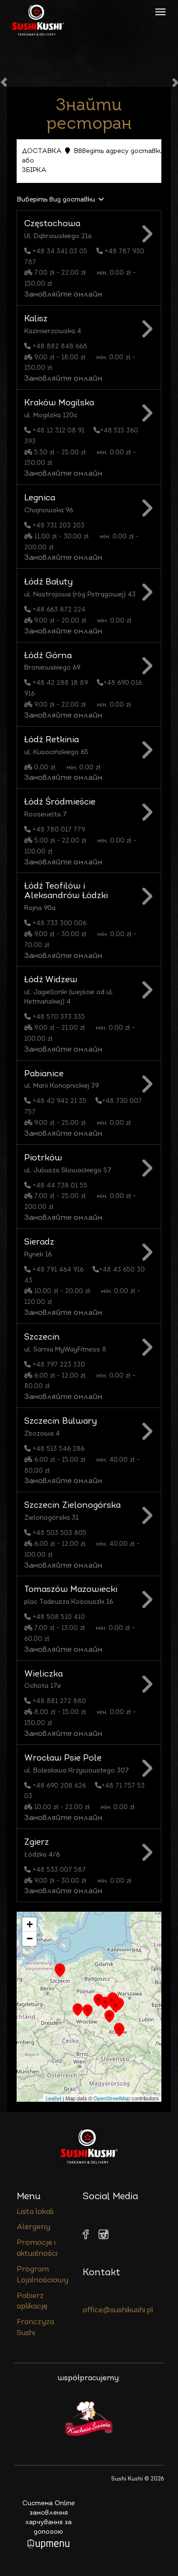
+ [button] (30, 1924)
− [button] (30, 1939)
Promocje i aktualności (37, 2248)
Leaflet (53, 2098)
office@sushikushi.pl (118, 2310)
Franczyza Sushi (35, 2328)
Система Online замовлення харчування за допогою (49, 2518)
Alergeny (33, 2227)
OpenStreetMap (112, 2098)
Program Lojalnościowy (42, 2275)
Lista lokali (35, 2212)
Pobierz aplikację (32, 2302)
